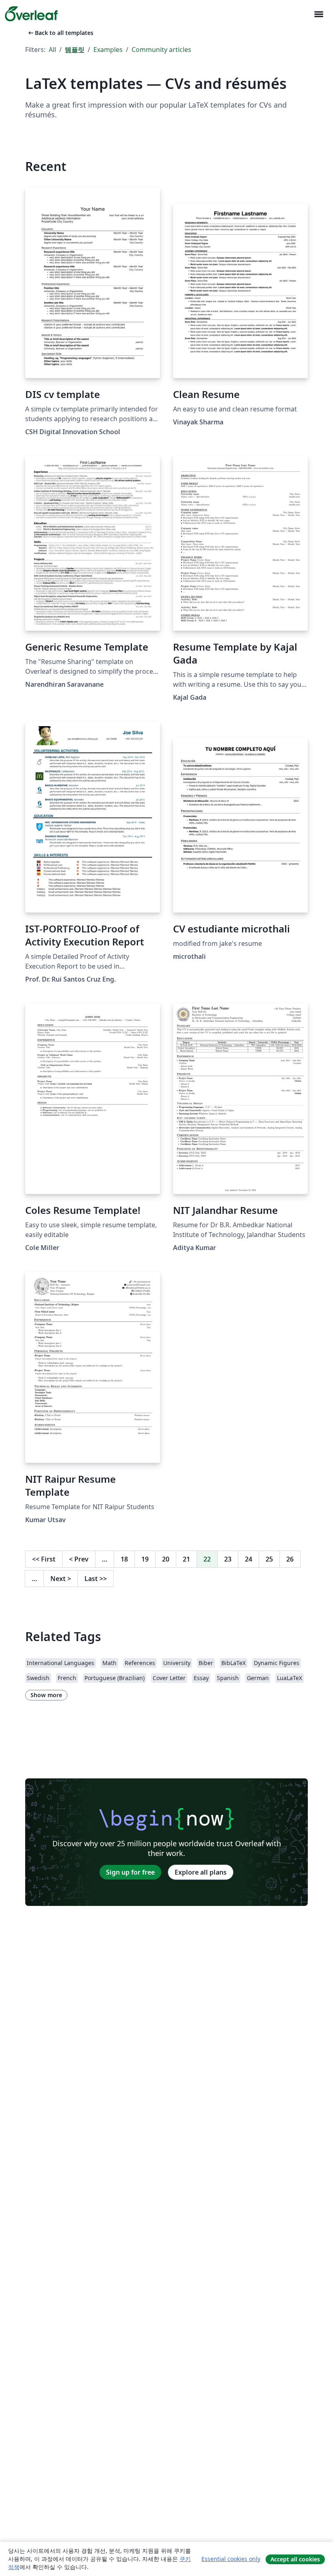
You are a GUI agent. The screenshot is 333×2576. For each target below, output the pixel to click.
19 (145, 1559)
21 (186, 1559)
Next (61, 1579)
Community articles (161, 50)
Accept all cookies (295, 2559)
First (44, 1559)
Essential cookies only (231, 2559)
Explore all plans (201, 1872)
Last (96, 1579)
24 (249, 1559)
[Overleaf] (31, 14)
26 (290, 1559)
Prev (79, 1559)
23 (228, 1559)
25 (269, 1559)
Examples (108, 50)
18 (124, 1559)
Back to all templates (60, 33)
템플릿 (75, 50)
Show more (46, 1695)
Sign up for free (130, 1872)
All (52, 50)
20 (166, 1559)
